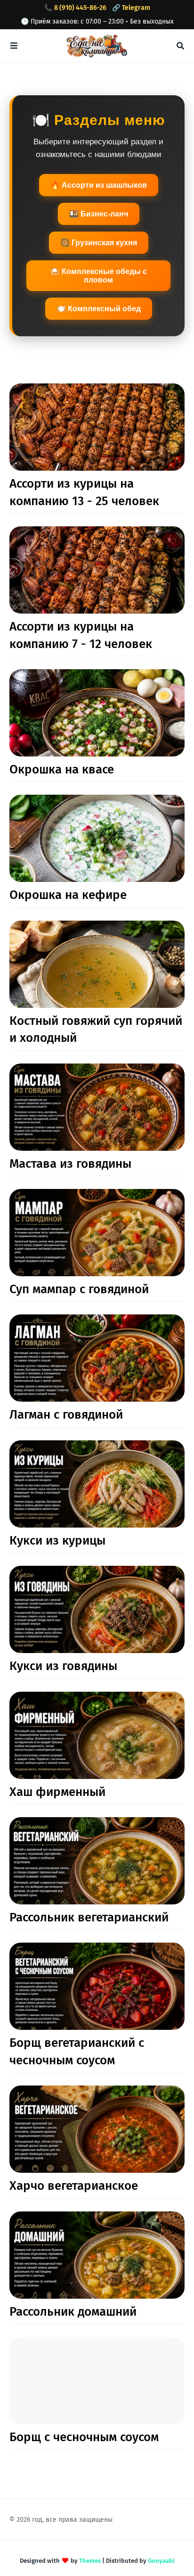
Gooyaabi (161, 2561)
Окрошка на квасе (62, 769)
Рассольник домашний (73, 2312)
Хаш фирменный (57, 1792)
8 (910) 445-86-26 (80, 8)
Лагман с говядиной (66, 1415)
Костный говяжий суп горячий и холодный (96, 1029)
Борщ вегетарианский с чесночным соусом (77, 2051)
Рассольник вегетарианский (89, 1917)
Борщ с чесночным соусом (84, 2437)
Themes (90, 2561)
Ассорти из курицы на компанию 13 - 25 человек (84, 492)
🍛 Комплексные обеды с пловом (99, 276)
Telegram (136, 8)
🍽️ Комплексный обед (99, 309)
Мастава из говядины (70, 1164)
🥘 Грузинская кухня (99, 243)
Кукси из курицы (57, 1541)
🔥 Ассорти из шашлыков (99, 185)
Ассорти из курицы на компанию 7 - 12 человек (81, 635)
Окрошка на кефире (68, 895)
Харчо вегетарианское (74, 2186)
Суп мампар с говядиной (79, 1289)
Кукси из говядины (63, 1666)
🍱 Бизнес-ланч (99, 214)
